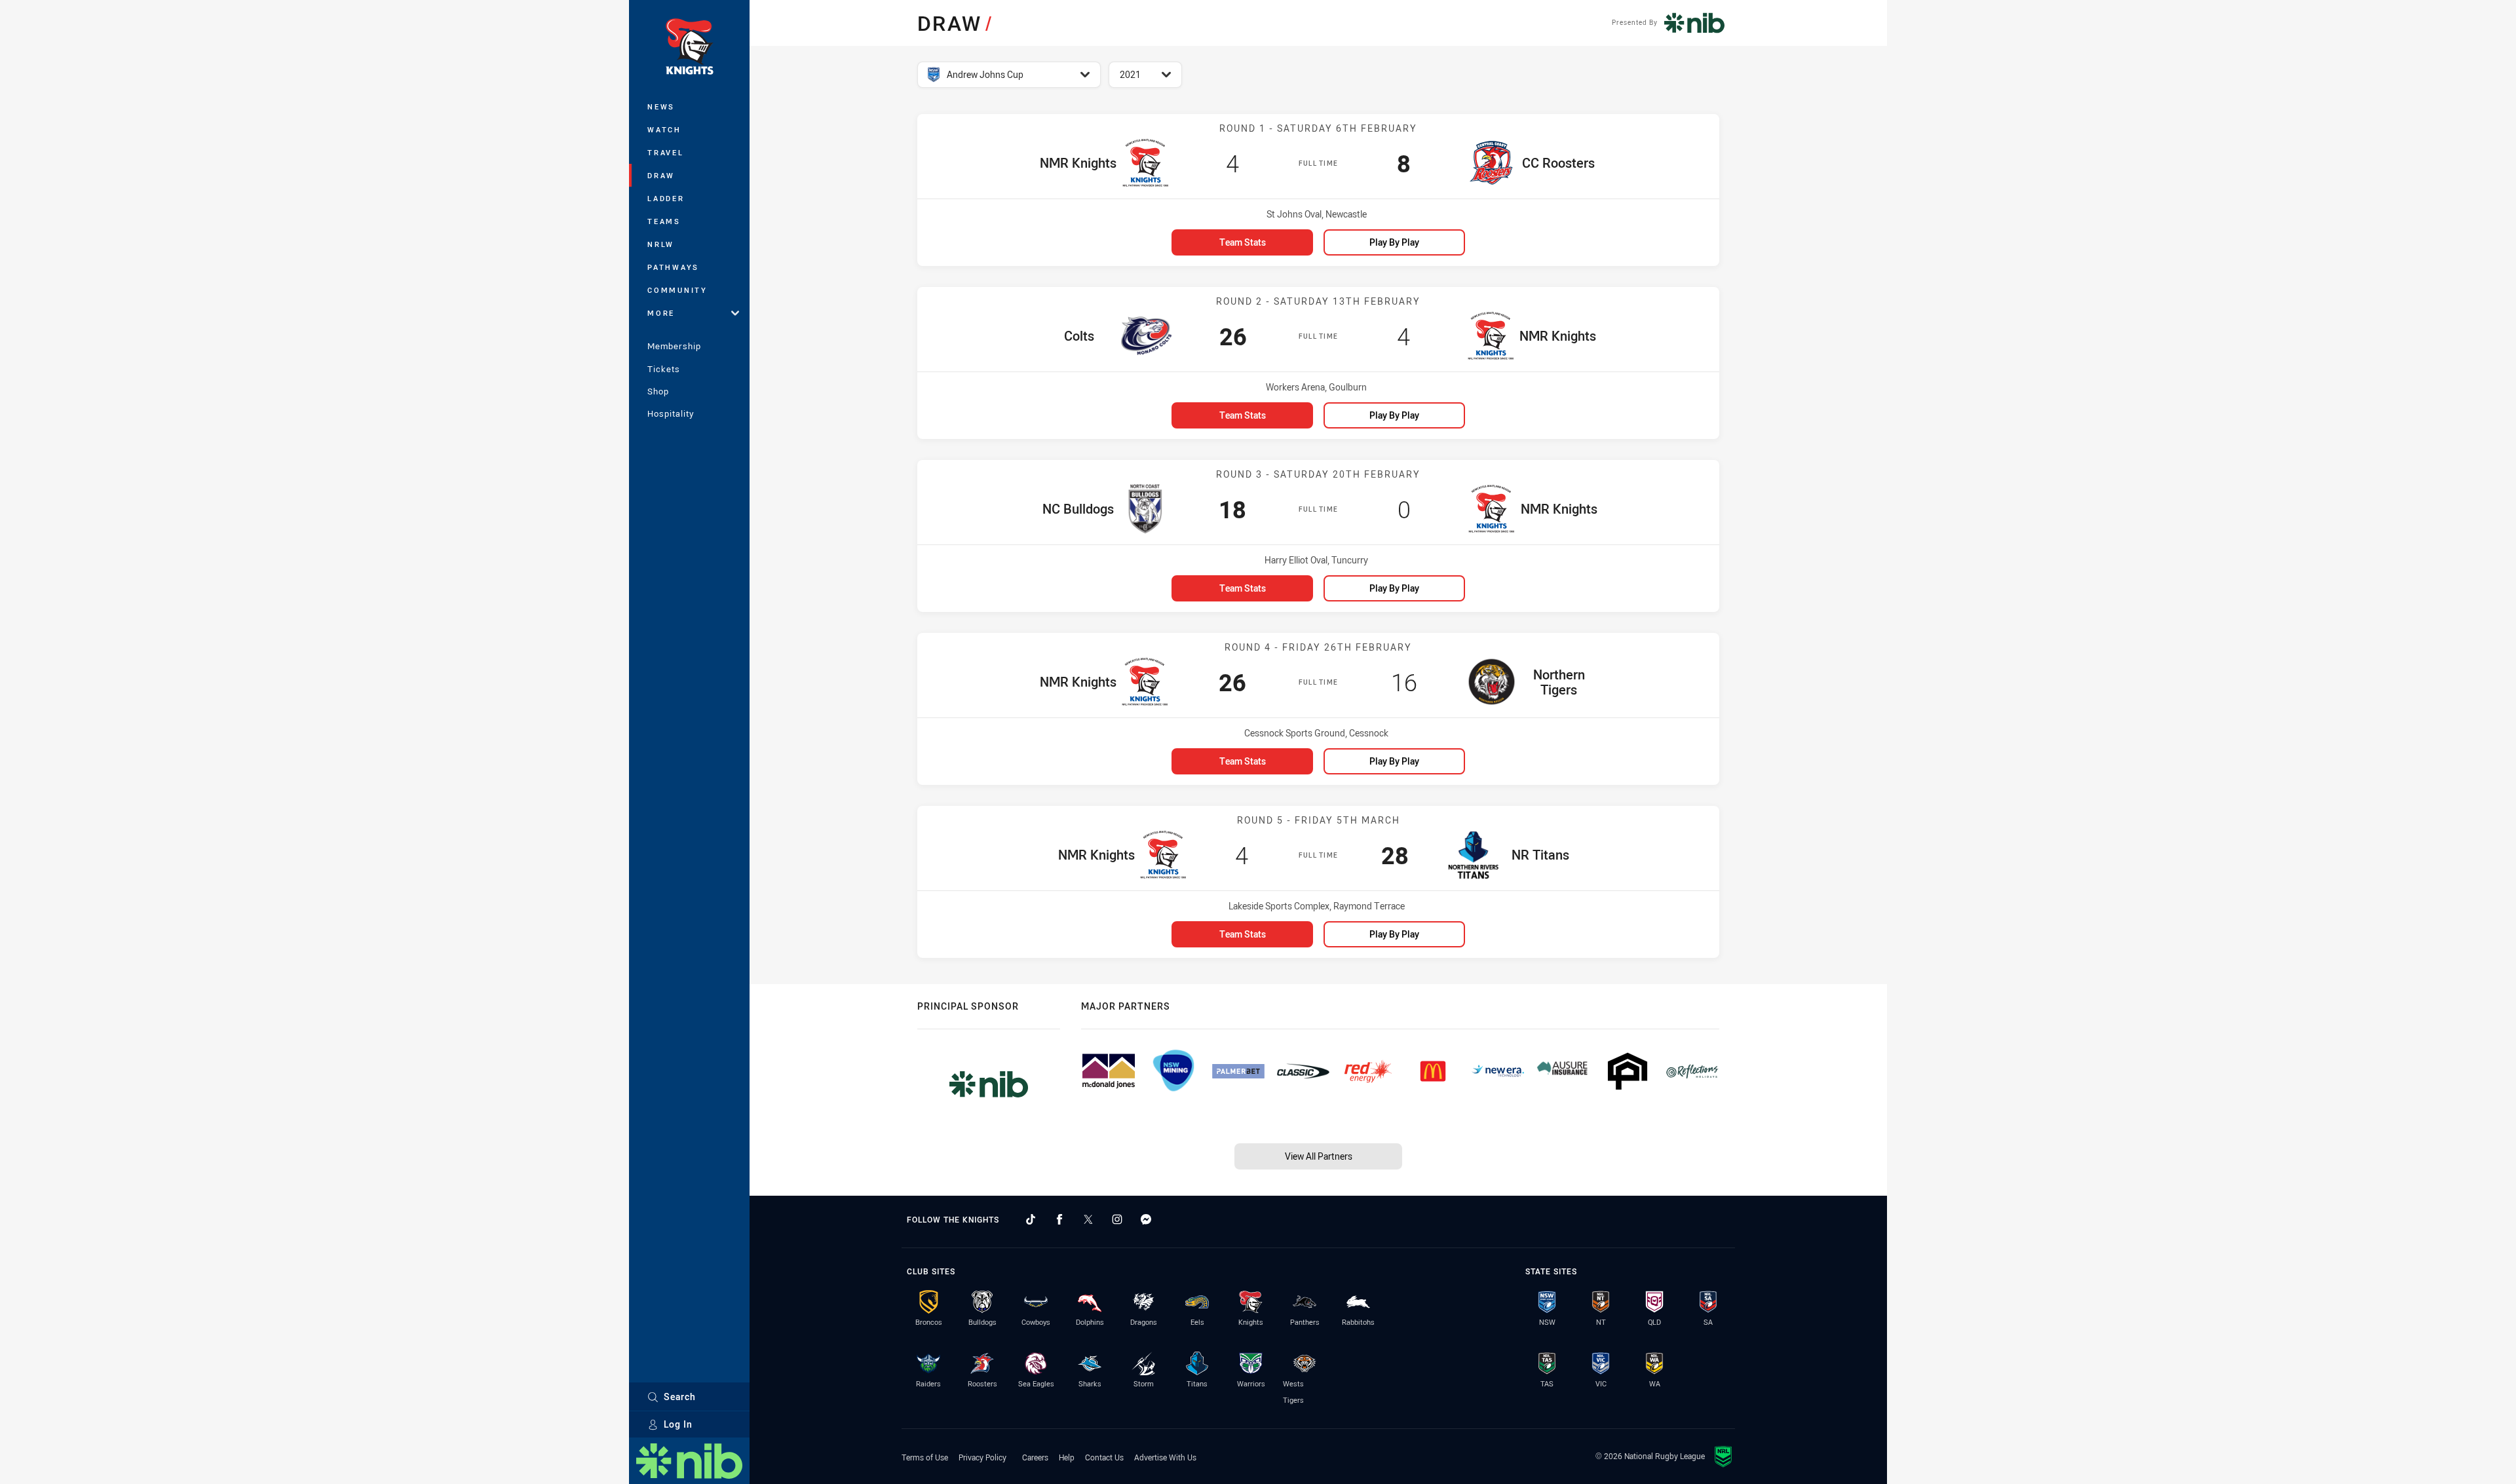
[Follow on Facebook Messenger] (1146, 1219)
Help (1067, 1457)
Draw (661, 175)
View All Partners (1319, 1156)
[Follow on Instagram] (1117, 1219)
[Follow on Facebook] (1059, 1219)
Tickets (664, 369)
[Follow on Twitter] (1088, 1219)
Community (677, 290)
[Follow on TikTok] (1031, 1219)
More (661, 313)
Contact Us (1104, 1457)
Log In (678, 1424)
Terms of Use (925, 1457)
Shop (658, 391)
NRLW (661, 244)
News (661, 106)
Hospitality (671, 413)
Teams (664, 221)
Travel (666, 152)
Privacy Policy (982, 1457)
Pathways (673, 267)
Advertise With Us (1165, 1457)
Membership (674, 346)
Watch (664, 129)
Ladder (666, 198)
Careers (1035, 1457)
